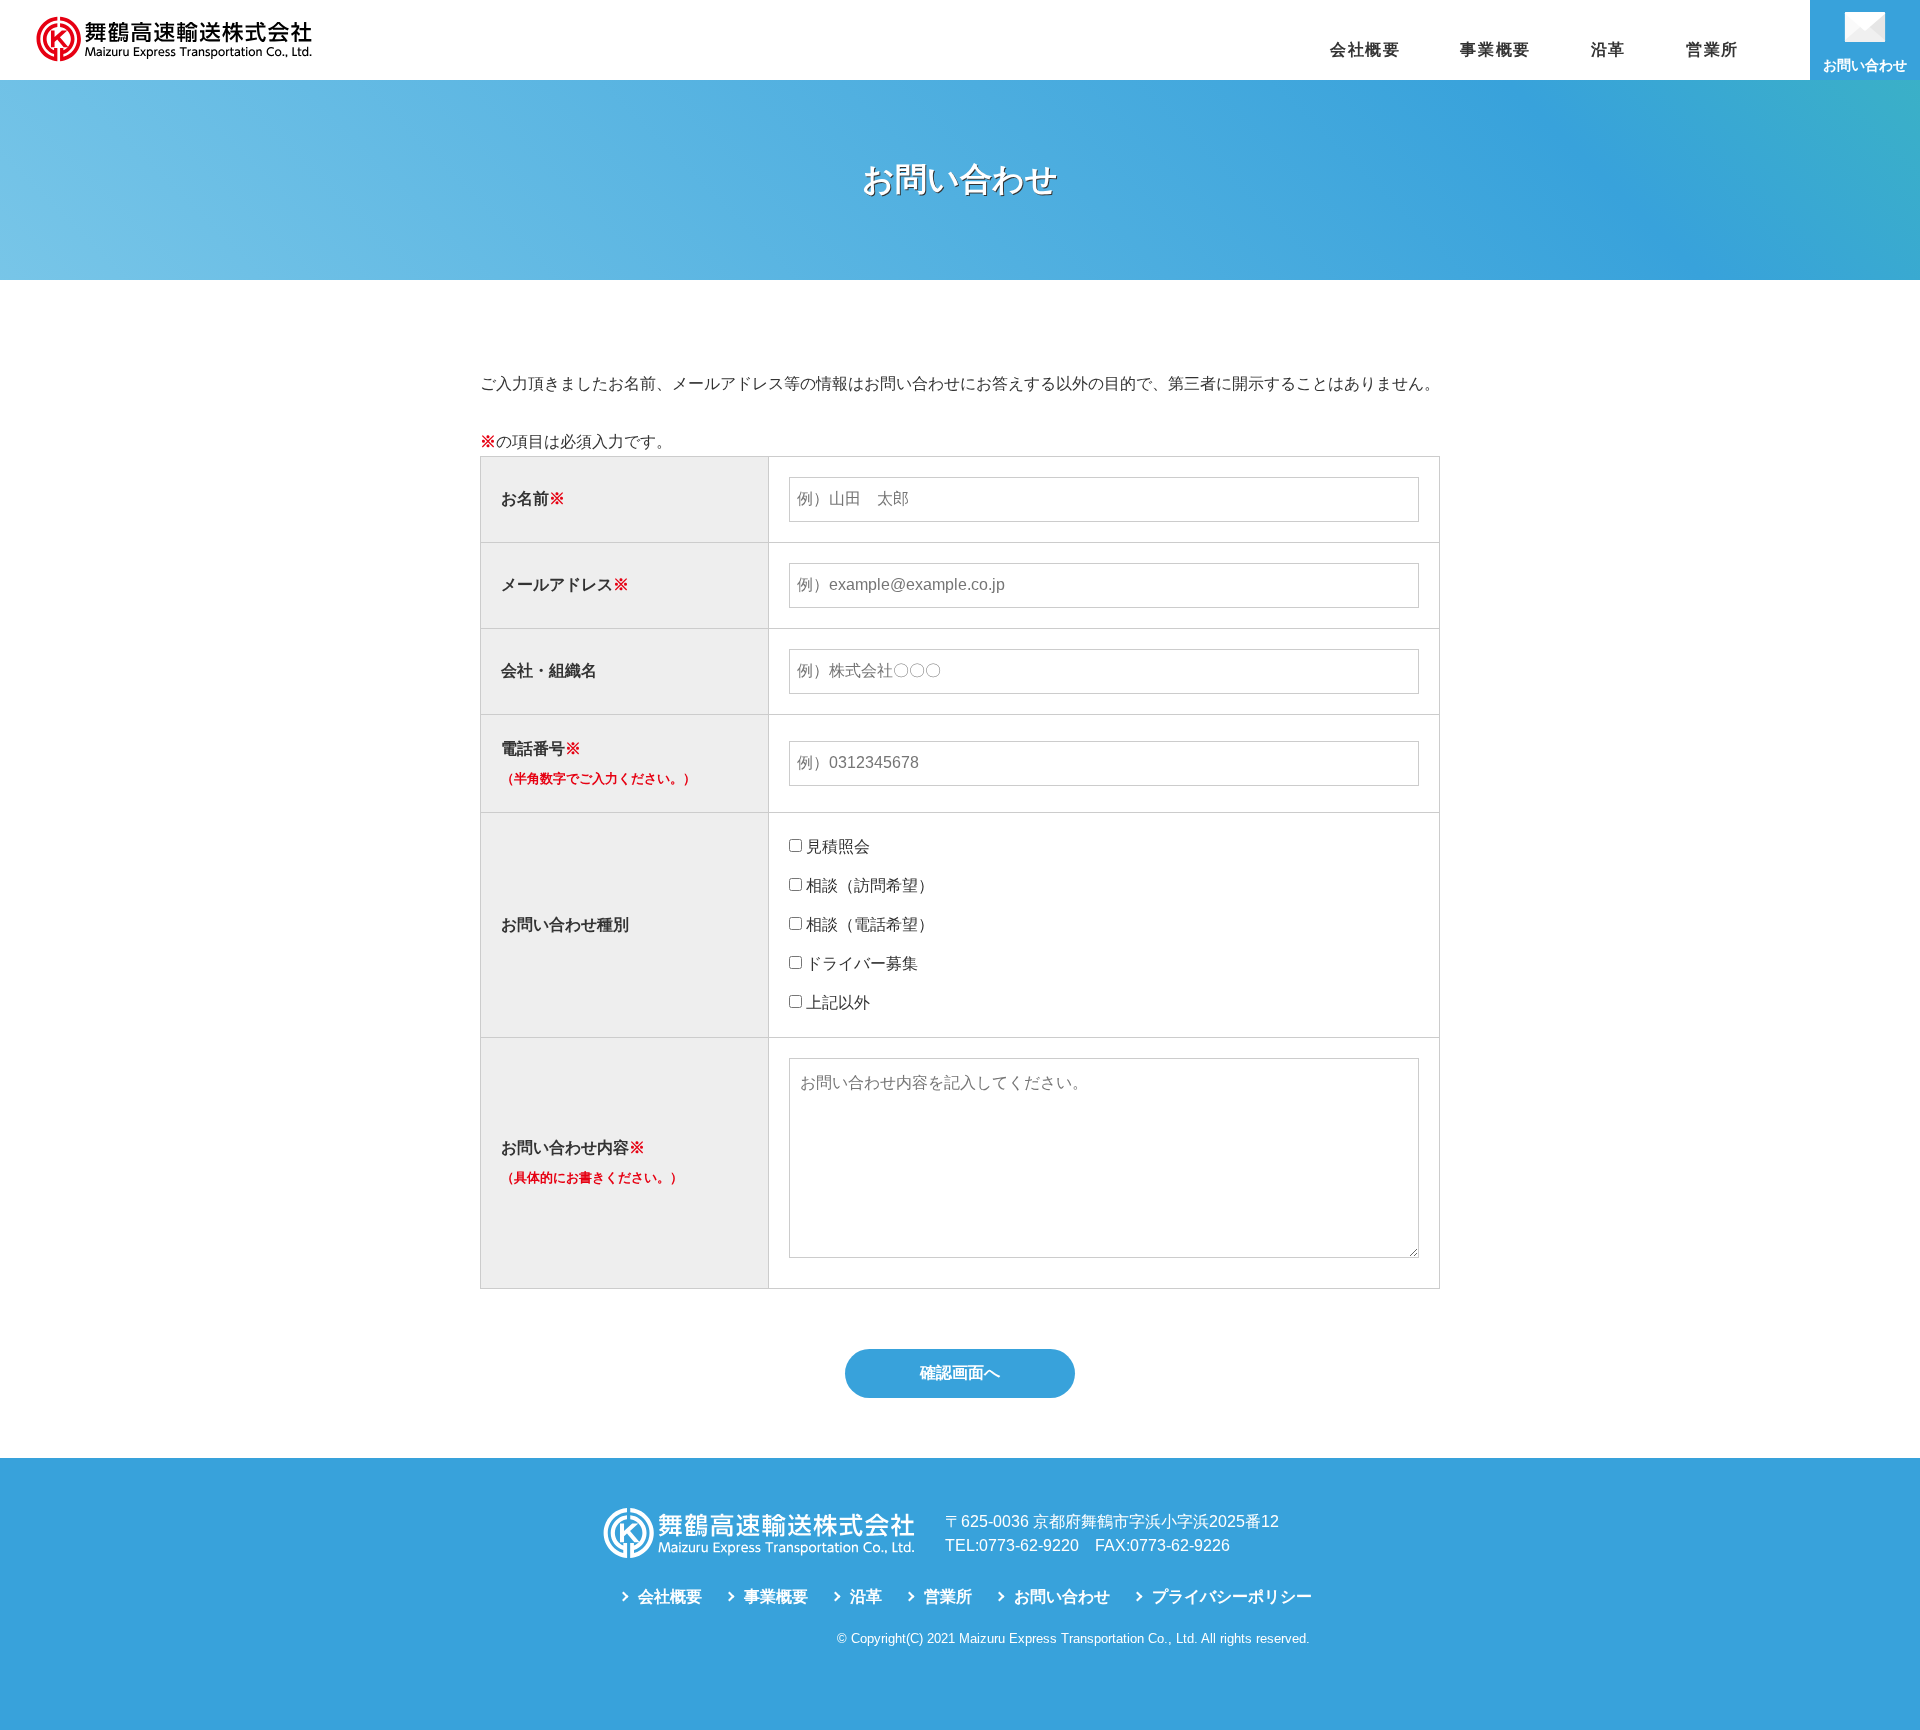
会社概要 (1365, 49)
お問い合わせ (1062, 1596)
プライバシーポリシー (1232, 1596)
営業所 (1712, 49)
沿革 (1608, 49)
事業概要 (1495, 49)
